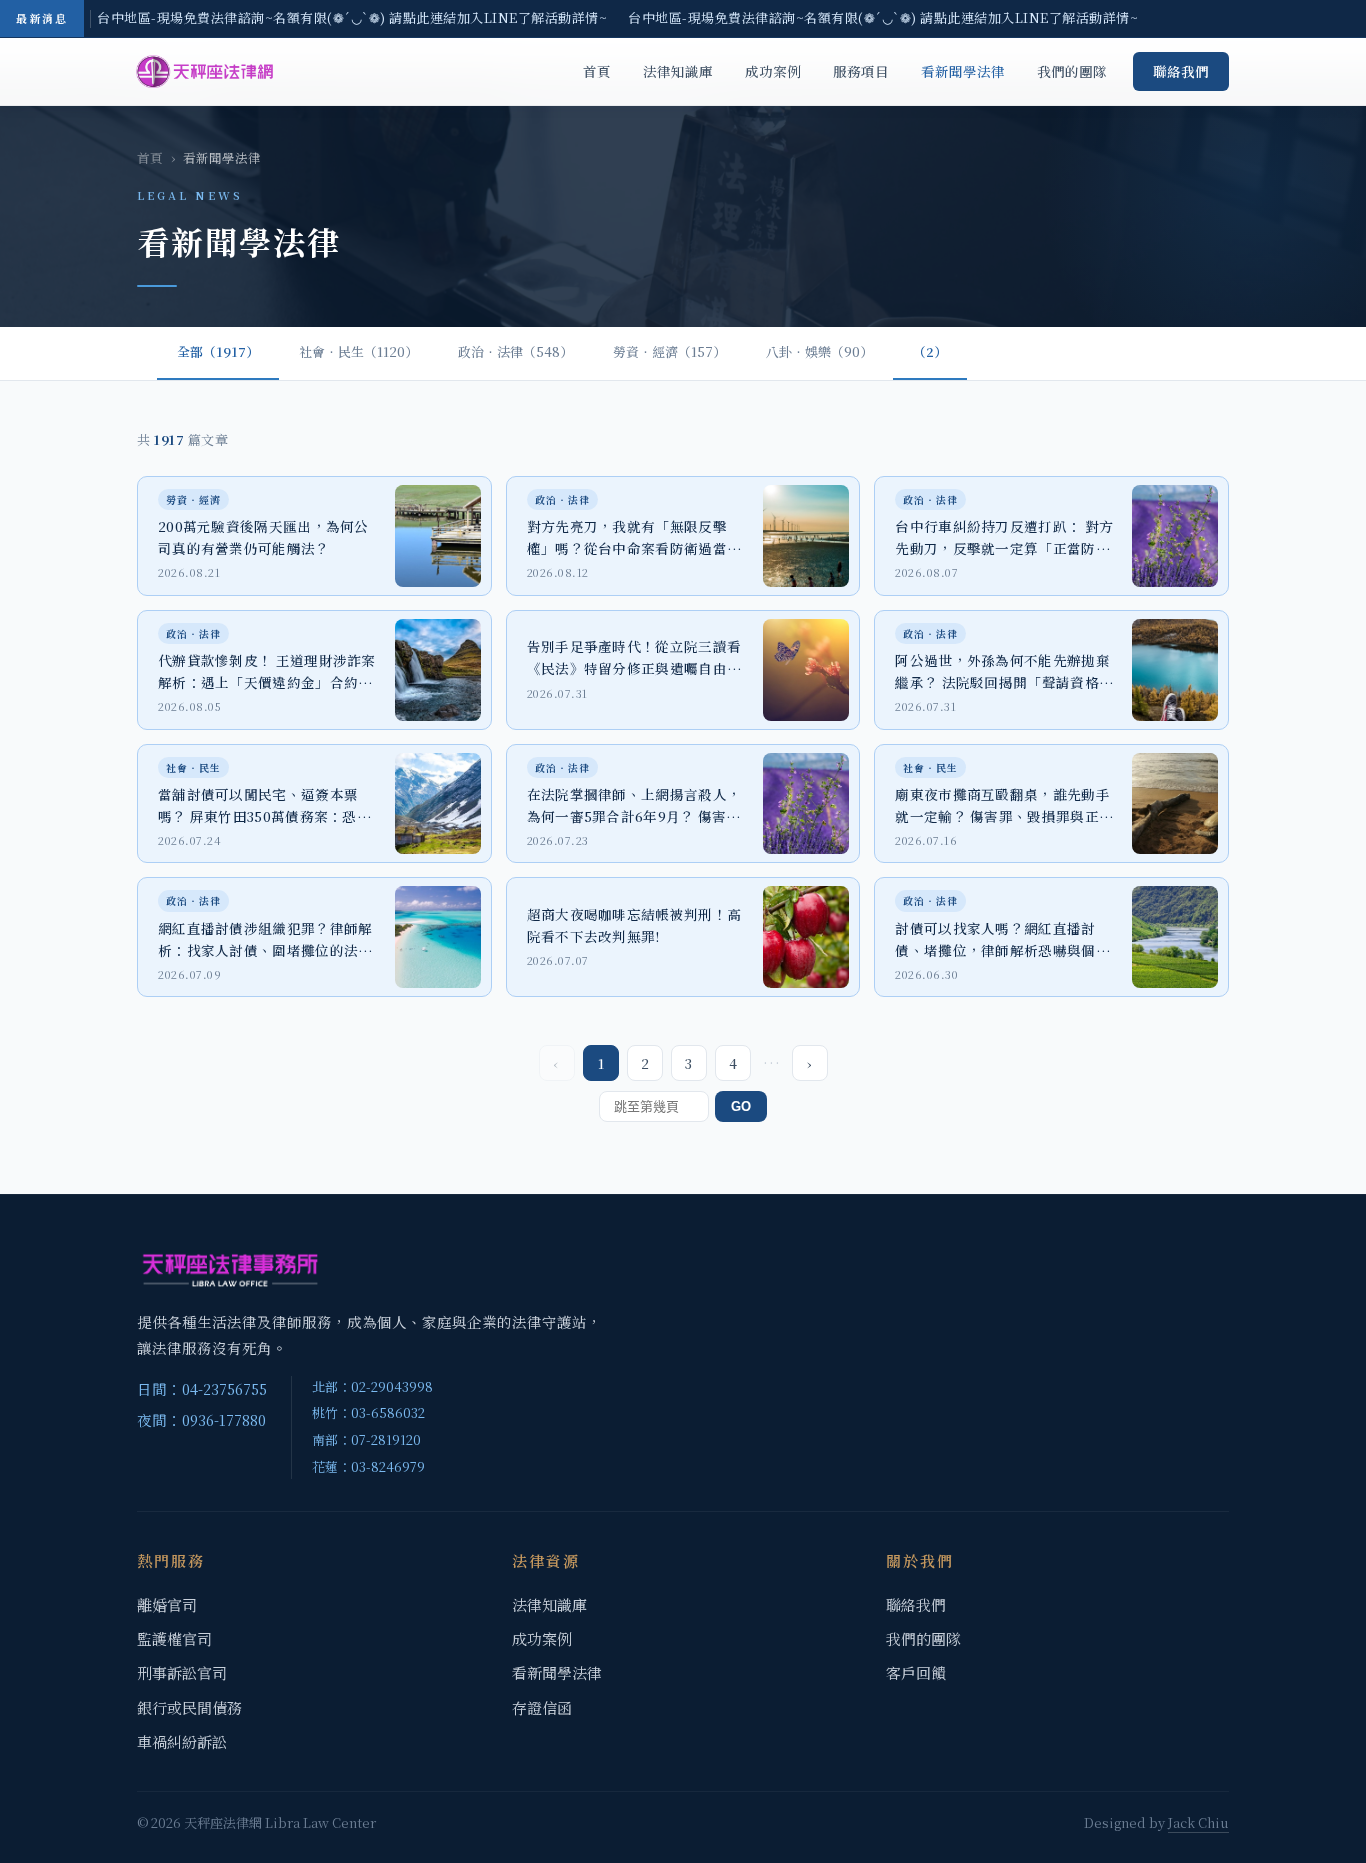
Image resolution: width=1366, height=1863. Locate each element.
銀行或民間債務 (189, 1707)
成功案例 (773, 71)
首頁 (597, 71)
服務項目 (861, 71)
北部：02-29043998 (372, 1386)
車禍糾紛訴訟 (182, 1741)
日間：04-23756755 (202, 1388)
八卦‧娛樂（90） (819, 351)
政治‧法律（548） (515, 351)
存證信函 (542, 1707)
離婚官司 (167, 1604)
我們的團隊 (1072, 71)
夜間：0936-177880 (201, 1419)
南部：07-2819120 (366, 1439)
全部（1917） (218, 351)
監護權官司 (174, 1638)
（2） (930, 351)
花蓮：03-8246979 (368, 1466)
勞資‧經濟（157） (669, 351)
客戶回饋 (916, 1672)
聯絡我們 (1181, 71)
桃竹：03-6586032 (368, 1412)
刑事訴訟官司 (182, 1672)
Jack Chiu (1198, 1822)
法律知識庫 (678, 71)
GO (741, 1106)
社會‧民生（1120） (358, 351)
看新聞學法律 (963, 71)
